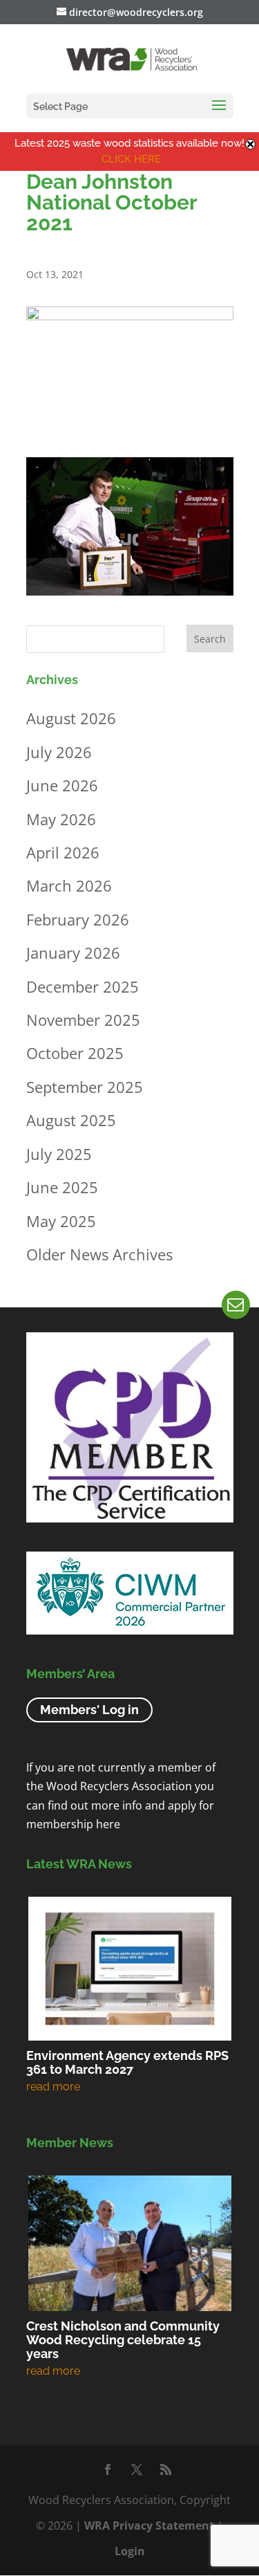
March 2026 (69, 885)
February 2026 (78, 919)
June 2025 (62, 1187)
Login (130, 2551)
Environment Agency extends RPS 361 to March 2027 (127, 2062)
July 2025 (59, 1154)
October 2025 (75, 1053)
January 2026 (73, 953)
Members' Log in (89, 1710)
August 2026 (71, 718)
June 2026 (62, 785)
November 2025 (83, 1020)
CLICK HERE (131, 159)
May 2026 (61, 819)
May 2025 (61, 1221)
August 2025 (71, 1120)
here (108, 1824)
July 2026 (59, 752)
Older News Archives (99, 1254)
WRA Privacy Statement (149, 2526)
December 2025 (83, 986)
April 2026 (63, 852)
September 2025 (85, 1087)
